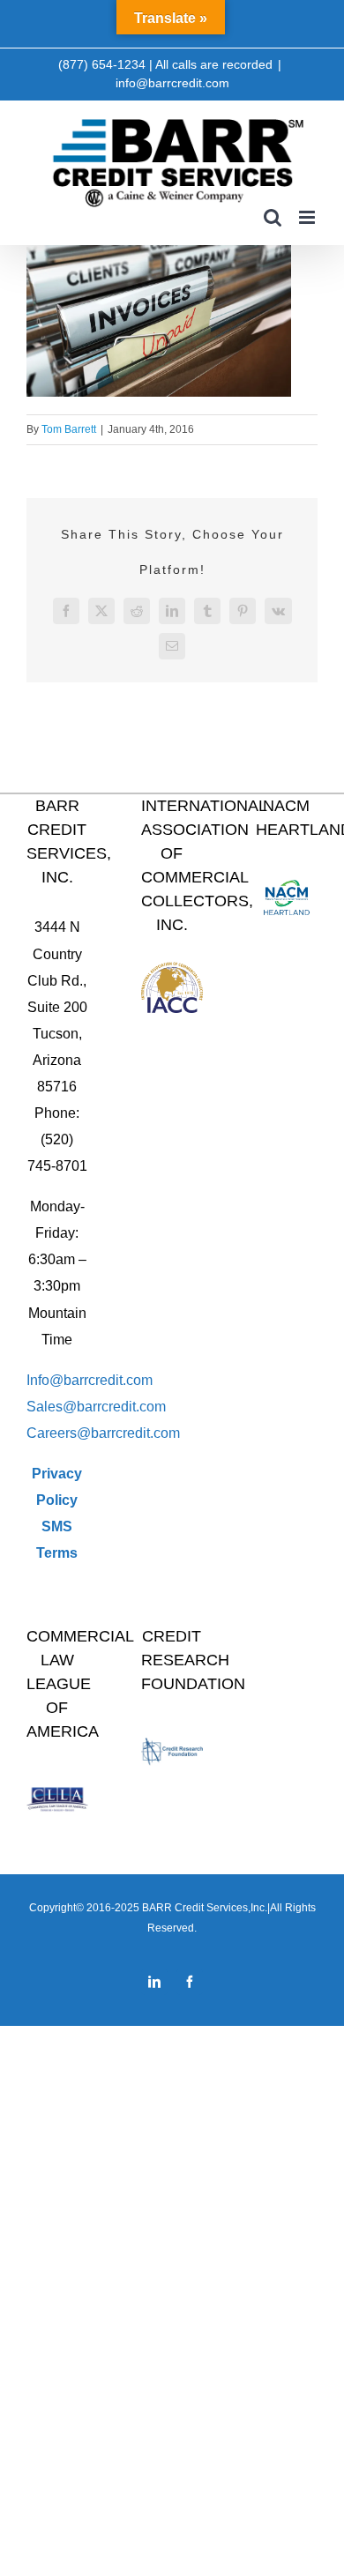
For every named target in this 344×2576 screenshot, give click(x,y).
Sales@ (52, 1407)
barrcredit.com (121, 1407)
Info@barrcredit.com (90, 1380)
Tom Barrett (69, 429)
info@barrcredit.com (172, 83)
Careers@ (59, 1433)
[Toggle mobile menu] (308, 217)
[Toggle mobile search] (273, 217)
